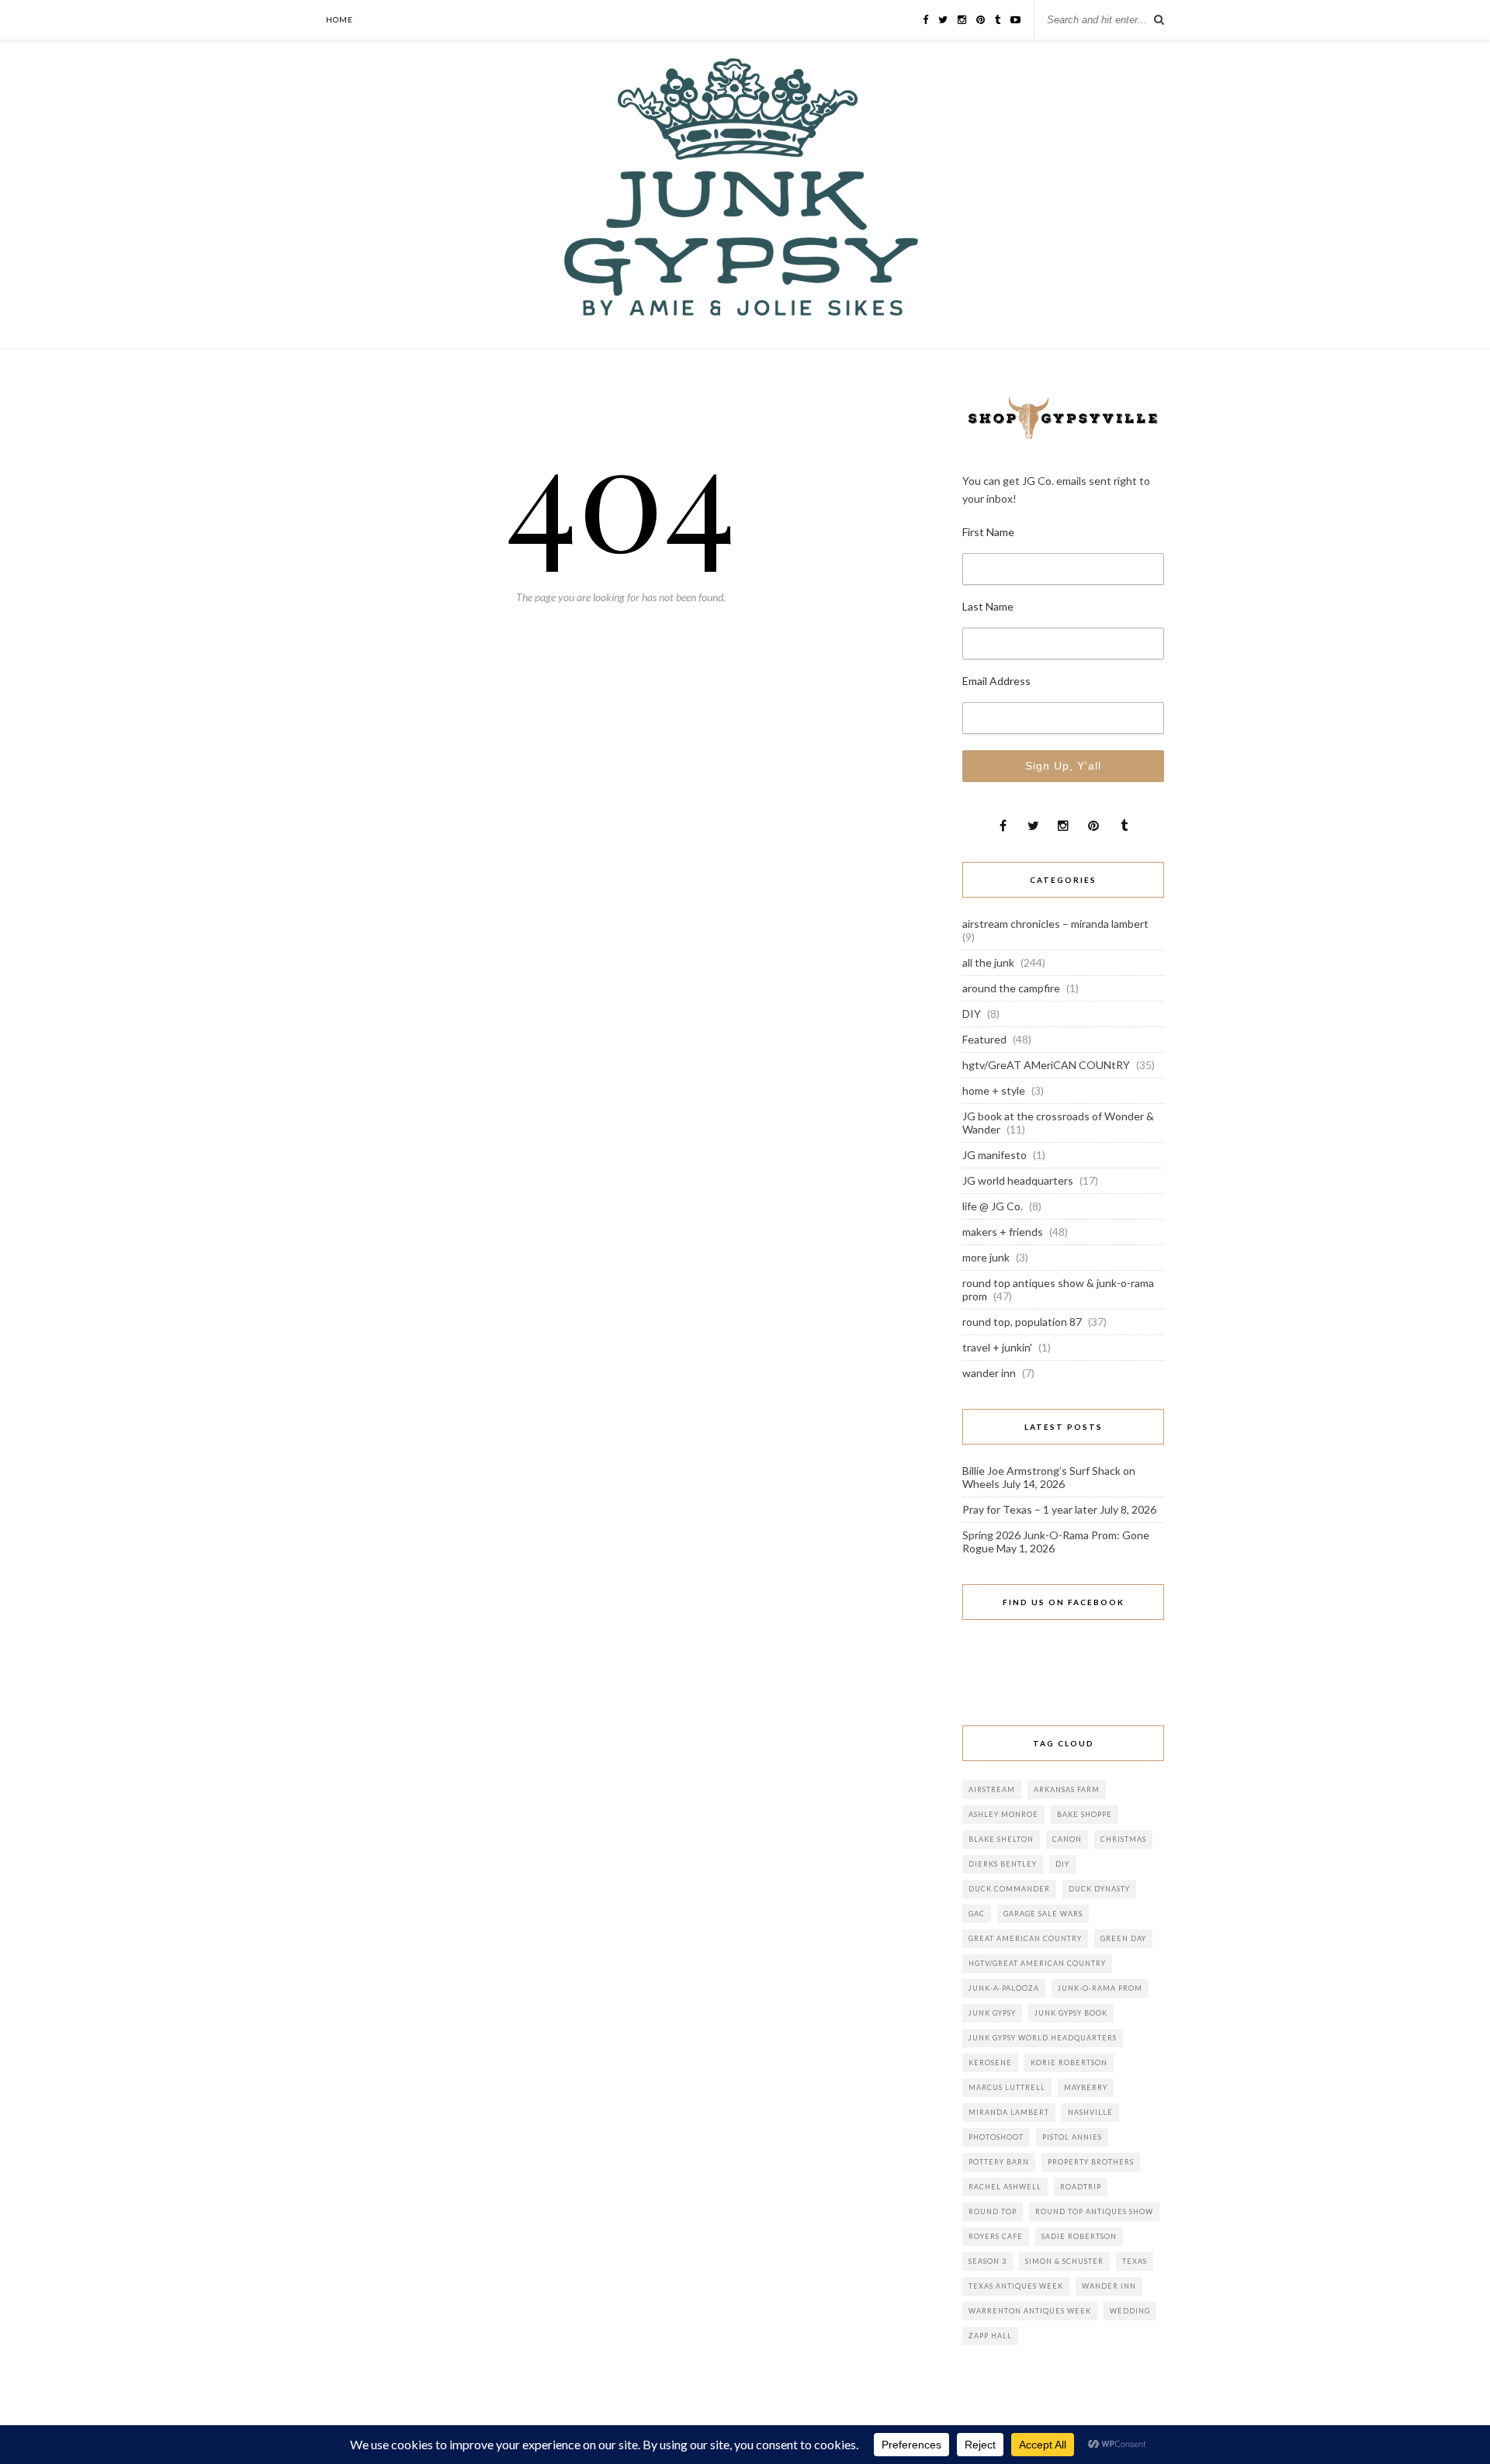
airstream (992, 1789)
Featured (984, 1039)
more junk (986, 1257)
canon (1067, 1839)
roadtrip (1081, 2187)
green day (1123, 1938)
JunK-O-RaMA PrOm (1100, 1988)
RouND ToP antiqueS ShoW (1094, 2211)
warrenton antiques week (1030, 2311)
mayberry (1086, 2087)
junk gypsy (992, 2013)
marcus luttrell (1007, 2087)
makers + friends (1003, 1232)
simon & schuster (1064, 2261)
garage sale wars (1043, 1914)
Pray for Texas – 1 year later (1030, 1509)
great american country (1025, 1938)
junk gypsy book (1071, 2013)
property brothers (1091, 2162)
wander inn (989, 1373)
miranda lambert (1009, 2112)
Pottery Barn (999, 2162)
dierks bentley (1003, 1864)
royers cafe (996, 2236)
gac (977, 1914)
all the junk (988, 962)
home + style (994, 1090)
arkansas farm (1067, 1789)
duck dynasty (1099, 1889)
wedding (1130, 2311)
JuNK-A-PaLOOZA (1004, 1988)
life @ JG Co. (993, 1206)
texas (1135, 2261)
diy (1062, 1864)
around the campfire (1011, 988)
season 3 (988, 2261)
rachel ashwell (1005, 2187)
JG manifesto (994, 1155)
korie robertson (1069, 2063)
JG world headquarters (1018, 1180)
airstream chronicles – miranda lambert (1055, 924)
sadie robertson (1079, 2236)
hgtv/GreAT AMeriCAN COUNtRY (1046, 1065)
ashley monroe (1003, 1814)
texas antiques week (1016, 2286)
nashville (1090, 2112)
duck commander (1009, 1889)
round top (993, 2211)
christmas (1123, 1839)
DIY (972, 1014)
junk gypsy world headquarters (1043, 2038)
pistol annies (1072, 2137)
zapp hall (990, 2336)
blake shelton (1001, 1839)
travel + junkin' (997, 1347)
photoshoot (996, 2137)
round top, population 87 (1022, 1322)
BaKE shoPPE (1085, 1814)
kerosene (990, 2063)
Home (340, 19)
